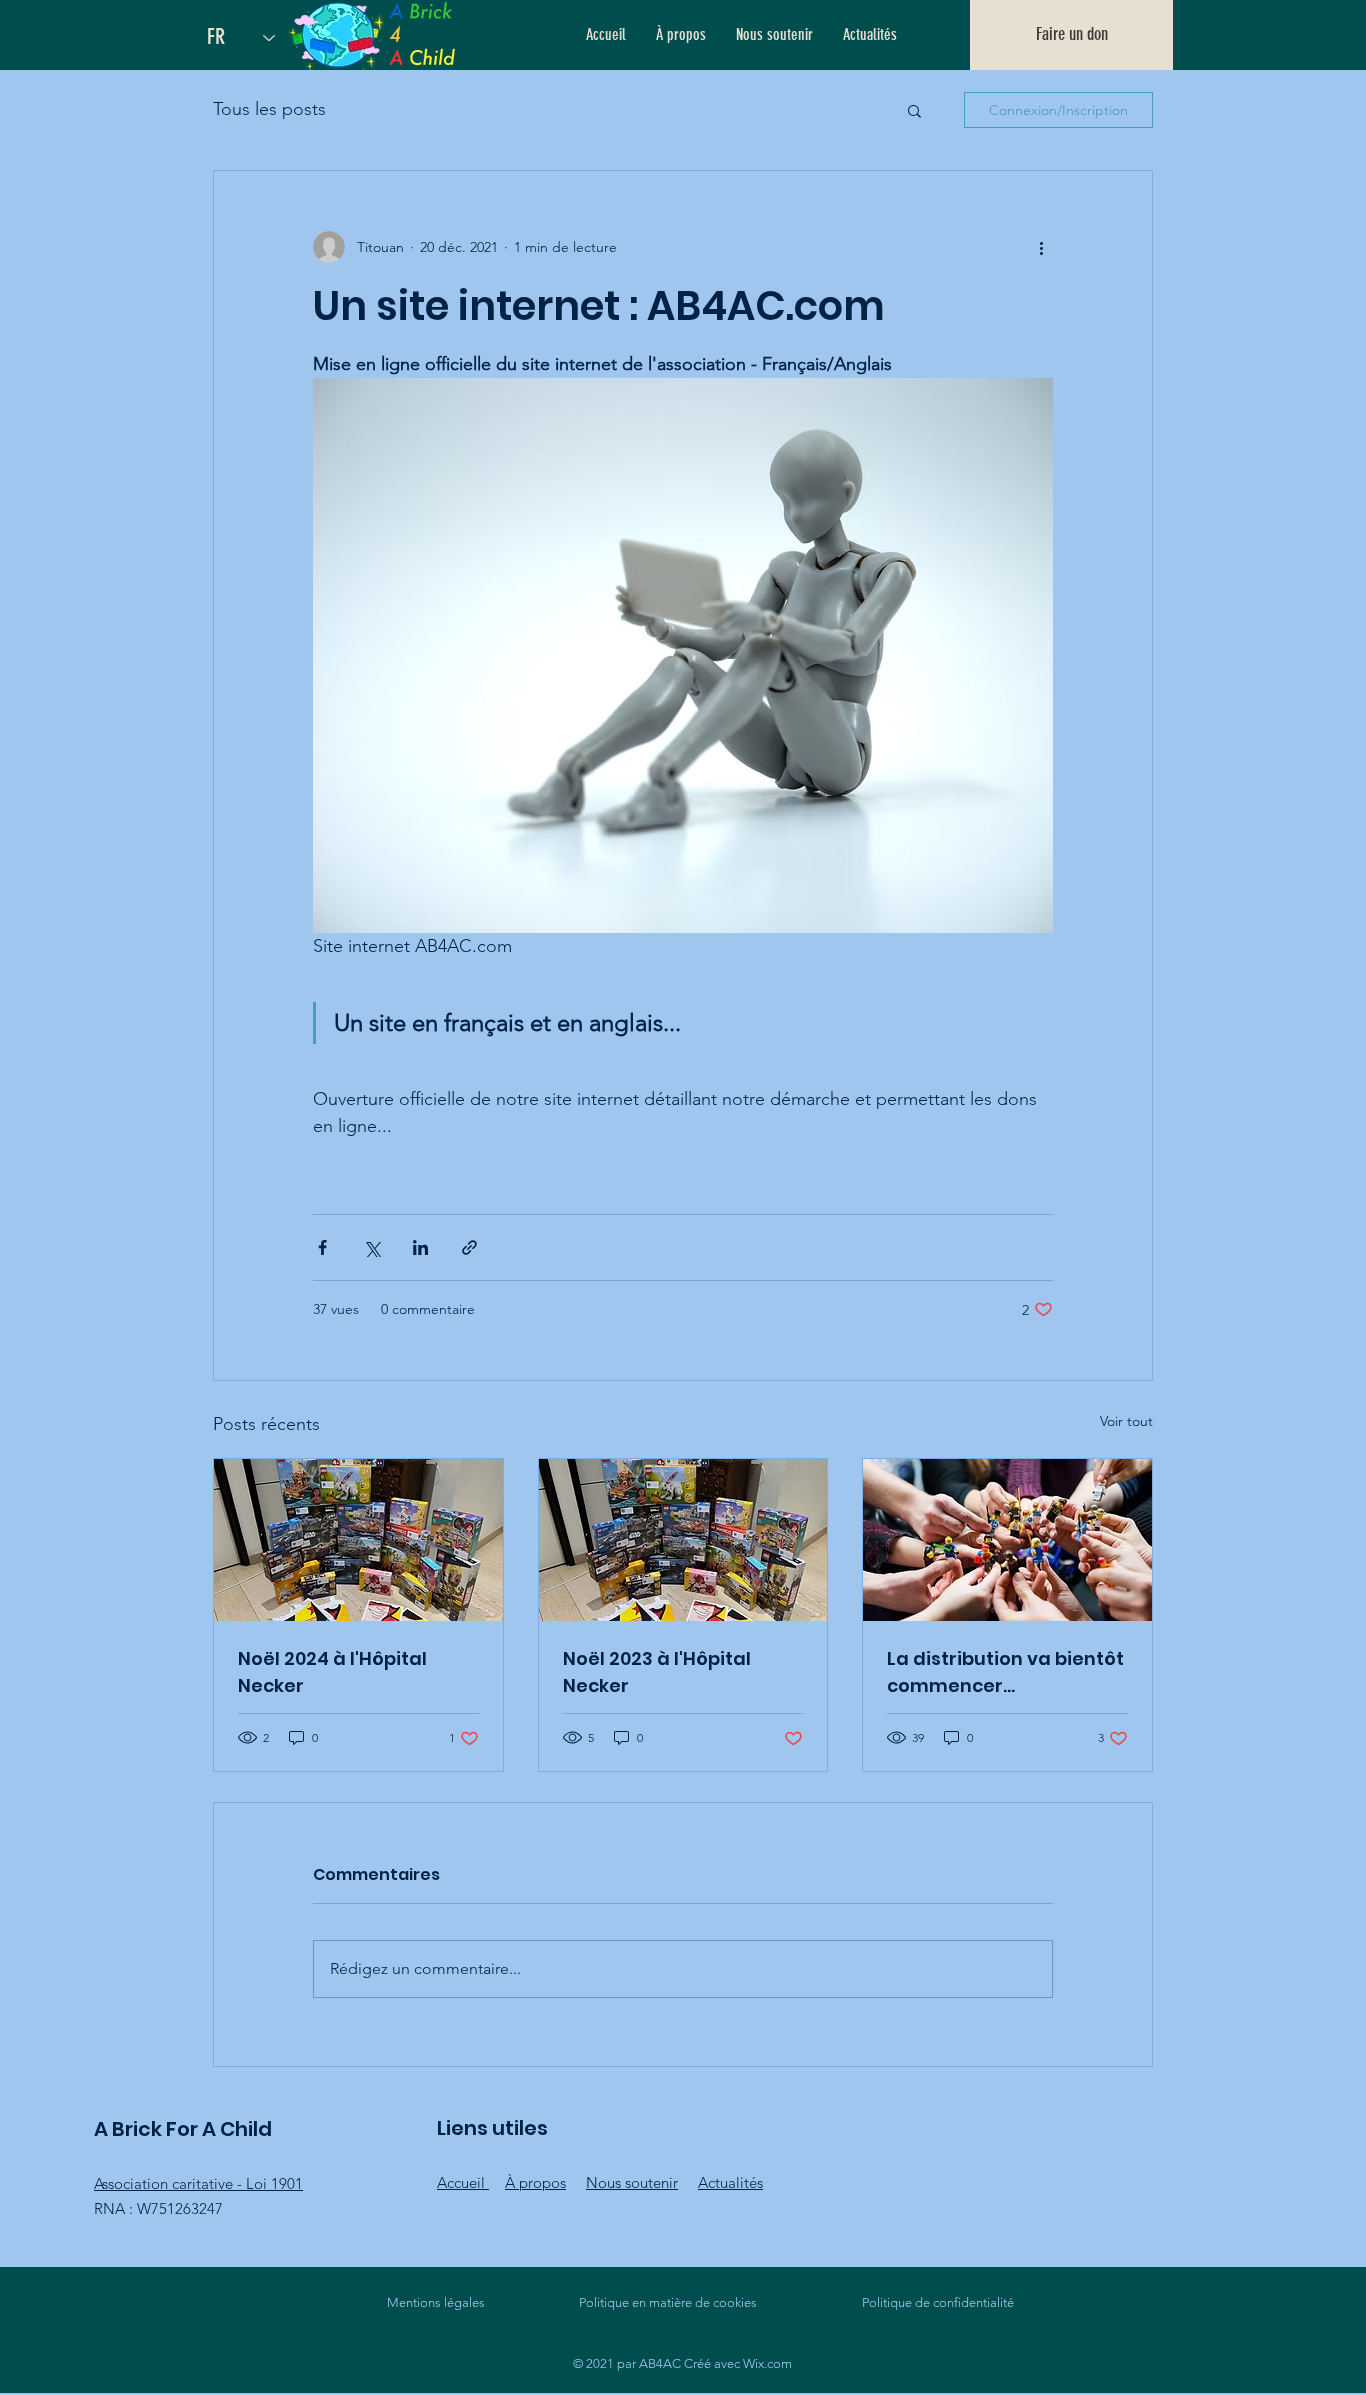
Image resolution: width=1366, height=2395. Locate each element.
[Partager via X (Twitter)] (371, 1247)
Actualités (730, 2182)
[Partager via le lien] (469, 1247)
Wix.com (767, 2363)
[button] (914, 110)
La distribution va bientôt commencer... (1005, 1672)
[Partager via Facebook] (322, 1247)
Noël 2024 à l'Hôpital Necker (332, 1672)
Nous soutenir (632, 2182)
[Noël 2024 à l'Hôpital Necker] (358, 1540)
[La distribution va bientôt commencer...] (1007, 1540)
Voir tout (1126, 1421)
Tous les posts (269, 109)
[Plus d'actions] (1041, 247)
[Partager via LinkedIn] (420, 1247)
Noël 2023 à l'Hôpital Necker (657, 1672)
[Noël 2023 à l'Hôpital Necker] (683, 1540)
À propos (535, 2182)
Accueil (463, 2182)
